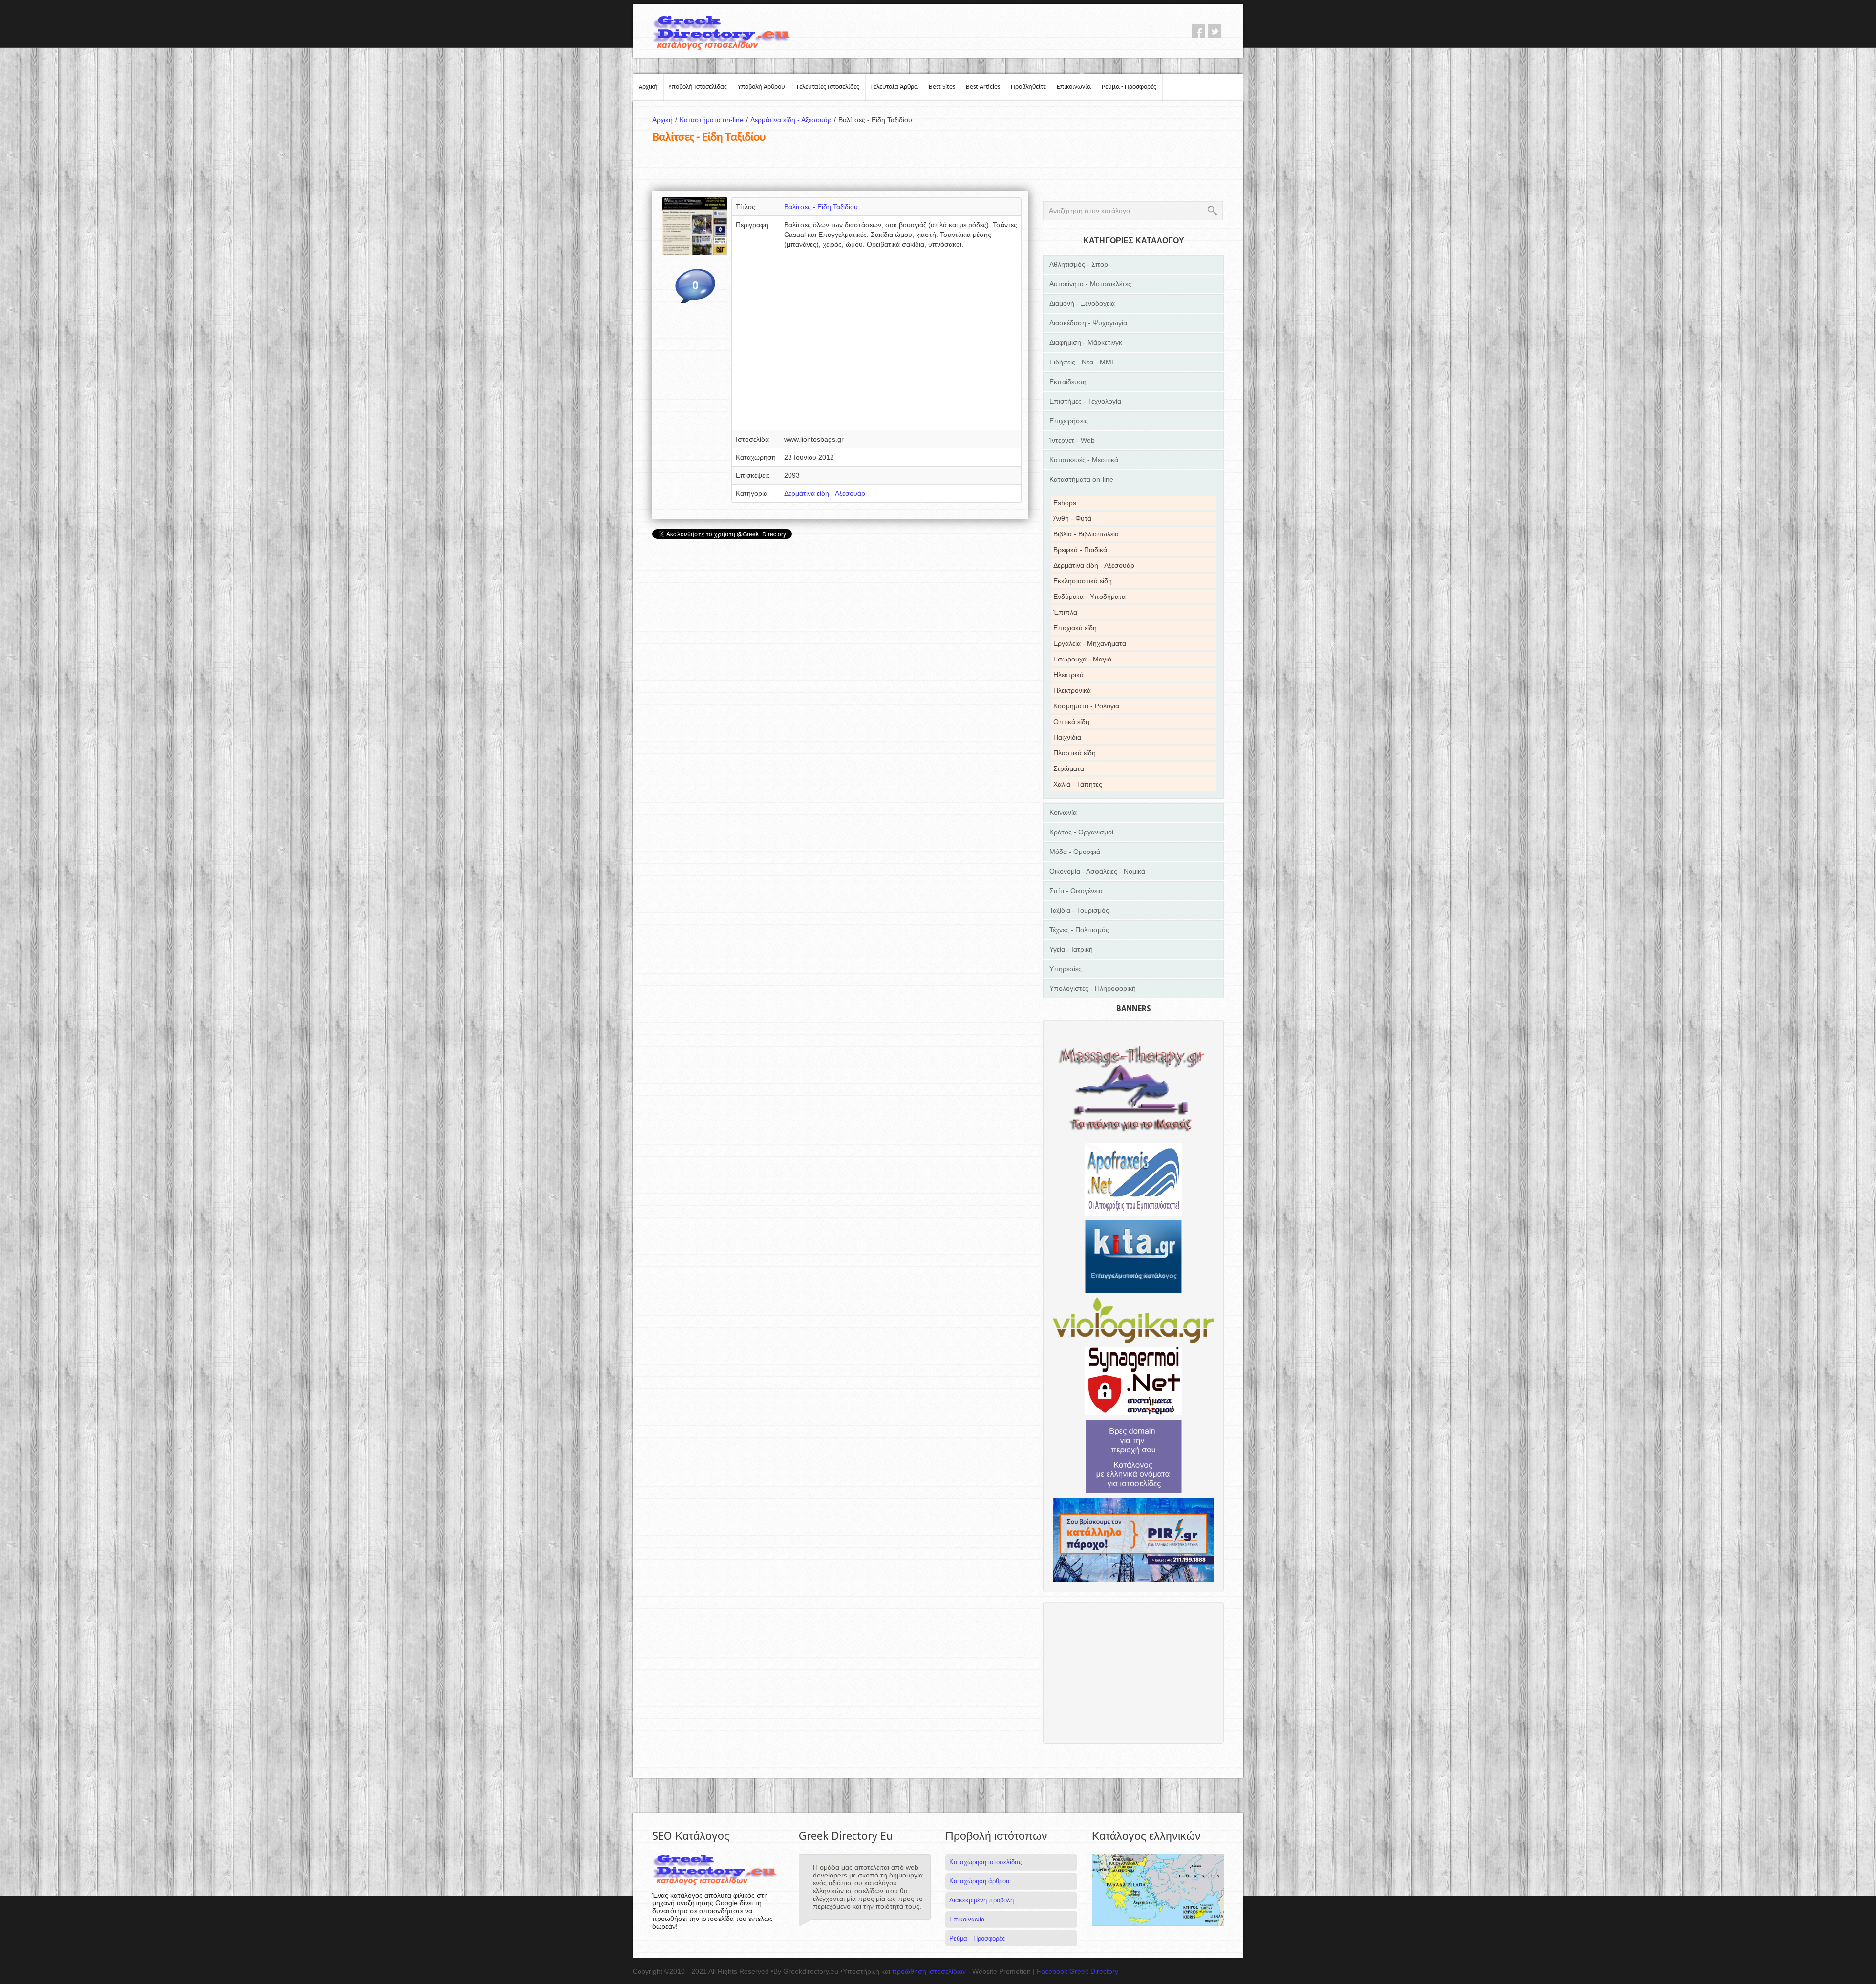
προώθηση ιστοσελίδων (929, 1971)
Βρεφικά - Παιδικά (1080, 550)
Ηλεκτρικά (1068, 675)
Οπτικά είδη (1071, 722)
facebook (1198, 31)
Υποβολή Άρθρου (761, 87)
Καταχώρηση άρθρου (979, 1881)
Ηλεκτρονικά (1072, 690)
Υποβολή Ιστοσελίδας (698, 87)
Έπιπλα (1065, 612)
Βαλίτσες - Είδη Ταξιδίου (821, 207)
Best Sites (942, 87)
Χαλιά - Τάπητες (1078, 784)
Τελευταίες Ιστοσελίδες (828, 87)
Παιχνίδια (1067, 737)
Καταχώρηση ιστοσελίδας (985, 1862)
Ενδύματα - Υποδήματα (1089, 597)
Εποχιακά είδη (1075, 628)
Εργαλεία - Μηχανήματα (1090, 643)
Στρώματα (1069, 768)
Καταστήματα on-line (714, 120)
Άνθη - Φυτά (1072, 518)
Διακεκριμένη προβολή (981, 1900)
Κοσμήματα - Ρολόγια (1086, 706)
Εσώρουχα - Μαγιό (1082, 659)
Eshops (1065, 503)
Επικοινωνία (1074, 87)
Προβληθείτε (1028, 87)
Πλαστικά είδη (1075, 753)
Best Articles (983, 87)
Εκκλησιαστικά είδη (1083, 581)
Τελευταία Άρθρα (894, 87)
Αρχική (648, 87)
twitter (1215, 31)
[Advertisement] (901, 348)
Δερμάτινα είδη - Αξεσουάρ (793, 120)
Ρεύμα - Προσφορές (1129, 87)
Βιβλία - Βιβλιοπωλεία (1086, 534)
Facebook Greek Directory (1077, 1971)
